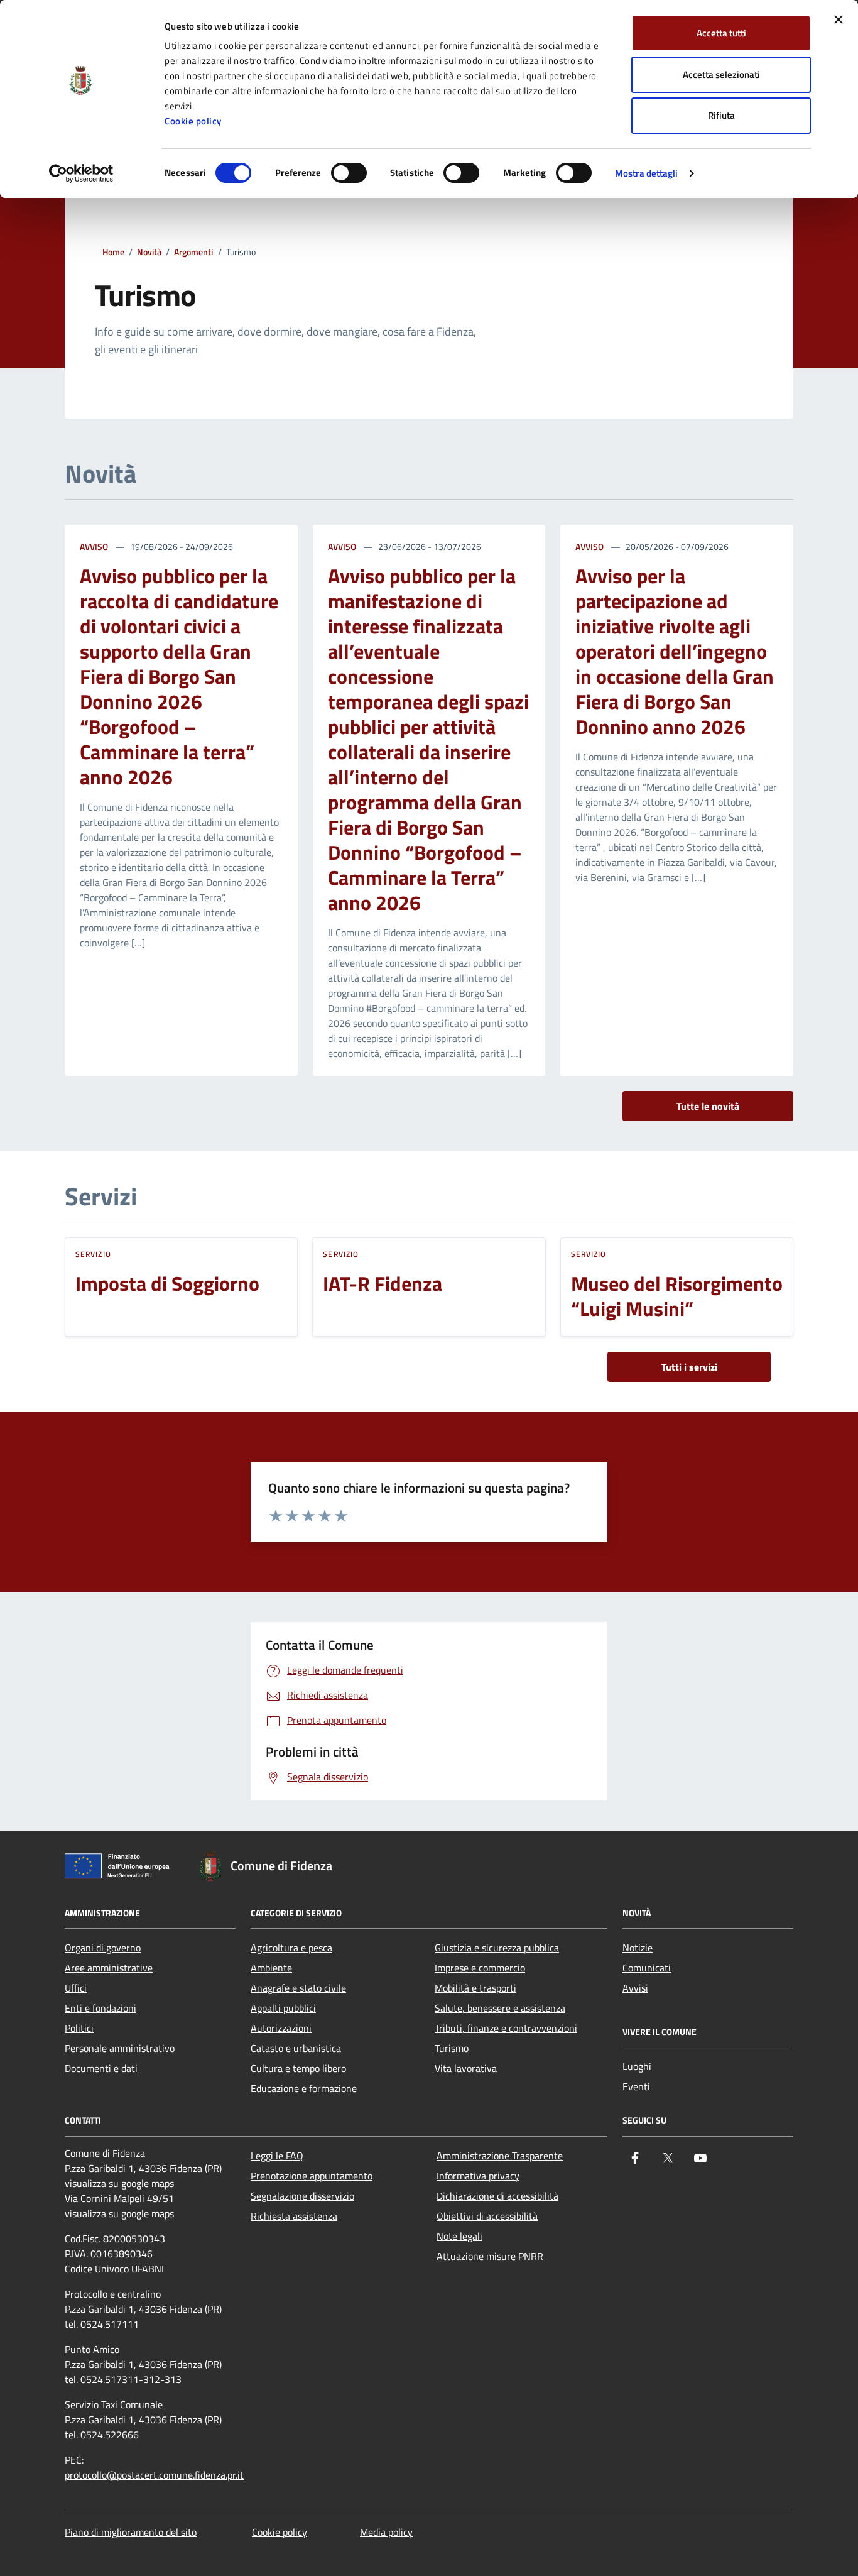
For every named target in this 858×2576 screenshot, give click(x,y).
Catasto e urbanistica (296, 2048)
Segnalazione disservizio (302, 2196)
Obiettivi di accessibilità (487, 2216)
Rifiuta (721, 115)
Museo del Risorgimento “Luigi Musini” (677, 1296)
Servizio (93, 1254)
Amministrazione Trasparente (500, 2156)
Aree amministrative (109, 1968)
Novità (149, 252)
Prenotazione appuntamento (312, 2176)
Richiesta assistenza (294, 2216)
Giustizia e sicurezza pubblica (497, 1948)
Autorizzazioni (281, 2028)
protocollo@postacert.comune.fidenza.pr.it (154, 2475)
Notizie (638, 1948)
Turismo (452, 2048)
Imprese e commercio (480, 1968)
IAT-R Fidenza (383, 1283)
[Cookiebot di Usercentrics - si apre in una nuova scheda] (81, 173)
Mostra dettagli (647, 173)
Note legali (459, 2236)
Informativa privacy (478, 2176)
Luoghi (637, 2066)
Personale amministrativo (120, 2048)
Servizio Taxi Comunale (114, 2404)
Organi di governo (103, 1948)
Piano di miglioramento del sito (131, 2532)
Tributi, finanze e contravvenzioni (506, 2028)
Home (113, 252)
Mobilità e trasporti (475, 1988)
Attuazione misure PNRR (490, 2256)
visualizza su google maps (119, 2183)
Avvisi (635, 1988)
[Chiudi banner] (839, 19)
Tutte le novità (708, 1106)
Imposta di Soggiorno (167, 1283)
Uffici (76, 1988)
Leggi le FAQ (277, 2156)
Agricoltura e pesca (291, 1948)
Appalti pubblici (283, 2008)
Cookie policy (193, 121)
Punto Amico (92, 2349)
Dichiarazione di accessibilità (497, 2196)
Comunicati (647, 1968)
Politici (79, 2028)
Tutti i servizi (689, 1367)
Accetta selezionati (721, 74)
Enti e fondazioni (100, 2008)
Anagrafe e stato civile (298, 1988)
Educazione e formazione (304, 2088)
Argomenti (193, 252)
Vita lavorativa (466, 2068)
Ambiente (271, 1968)
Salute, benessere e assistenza (500, 2008)
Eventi (636, 2086)
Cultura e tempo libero (298, 2068)
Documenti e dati (101, 2068)
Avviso (94, 546)
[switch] (349, 173)
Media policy (386, 2532)
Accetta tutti (721, 33)
